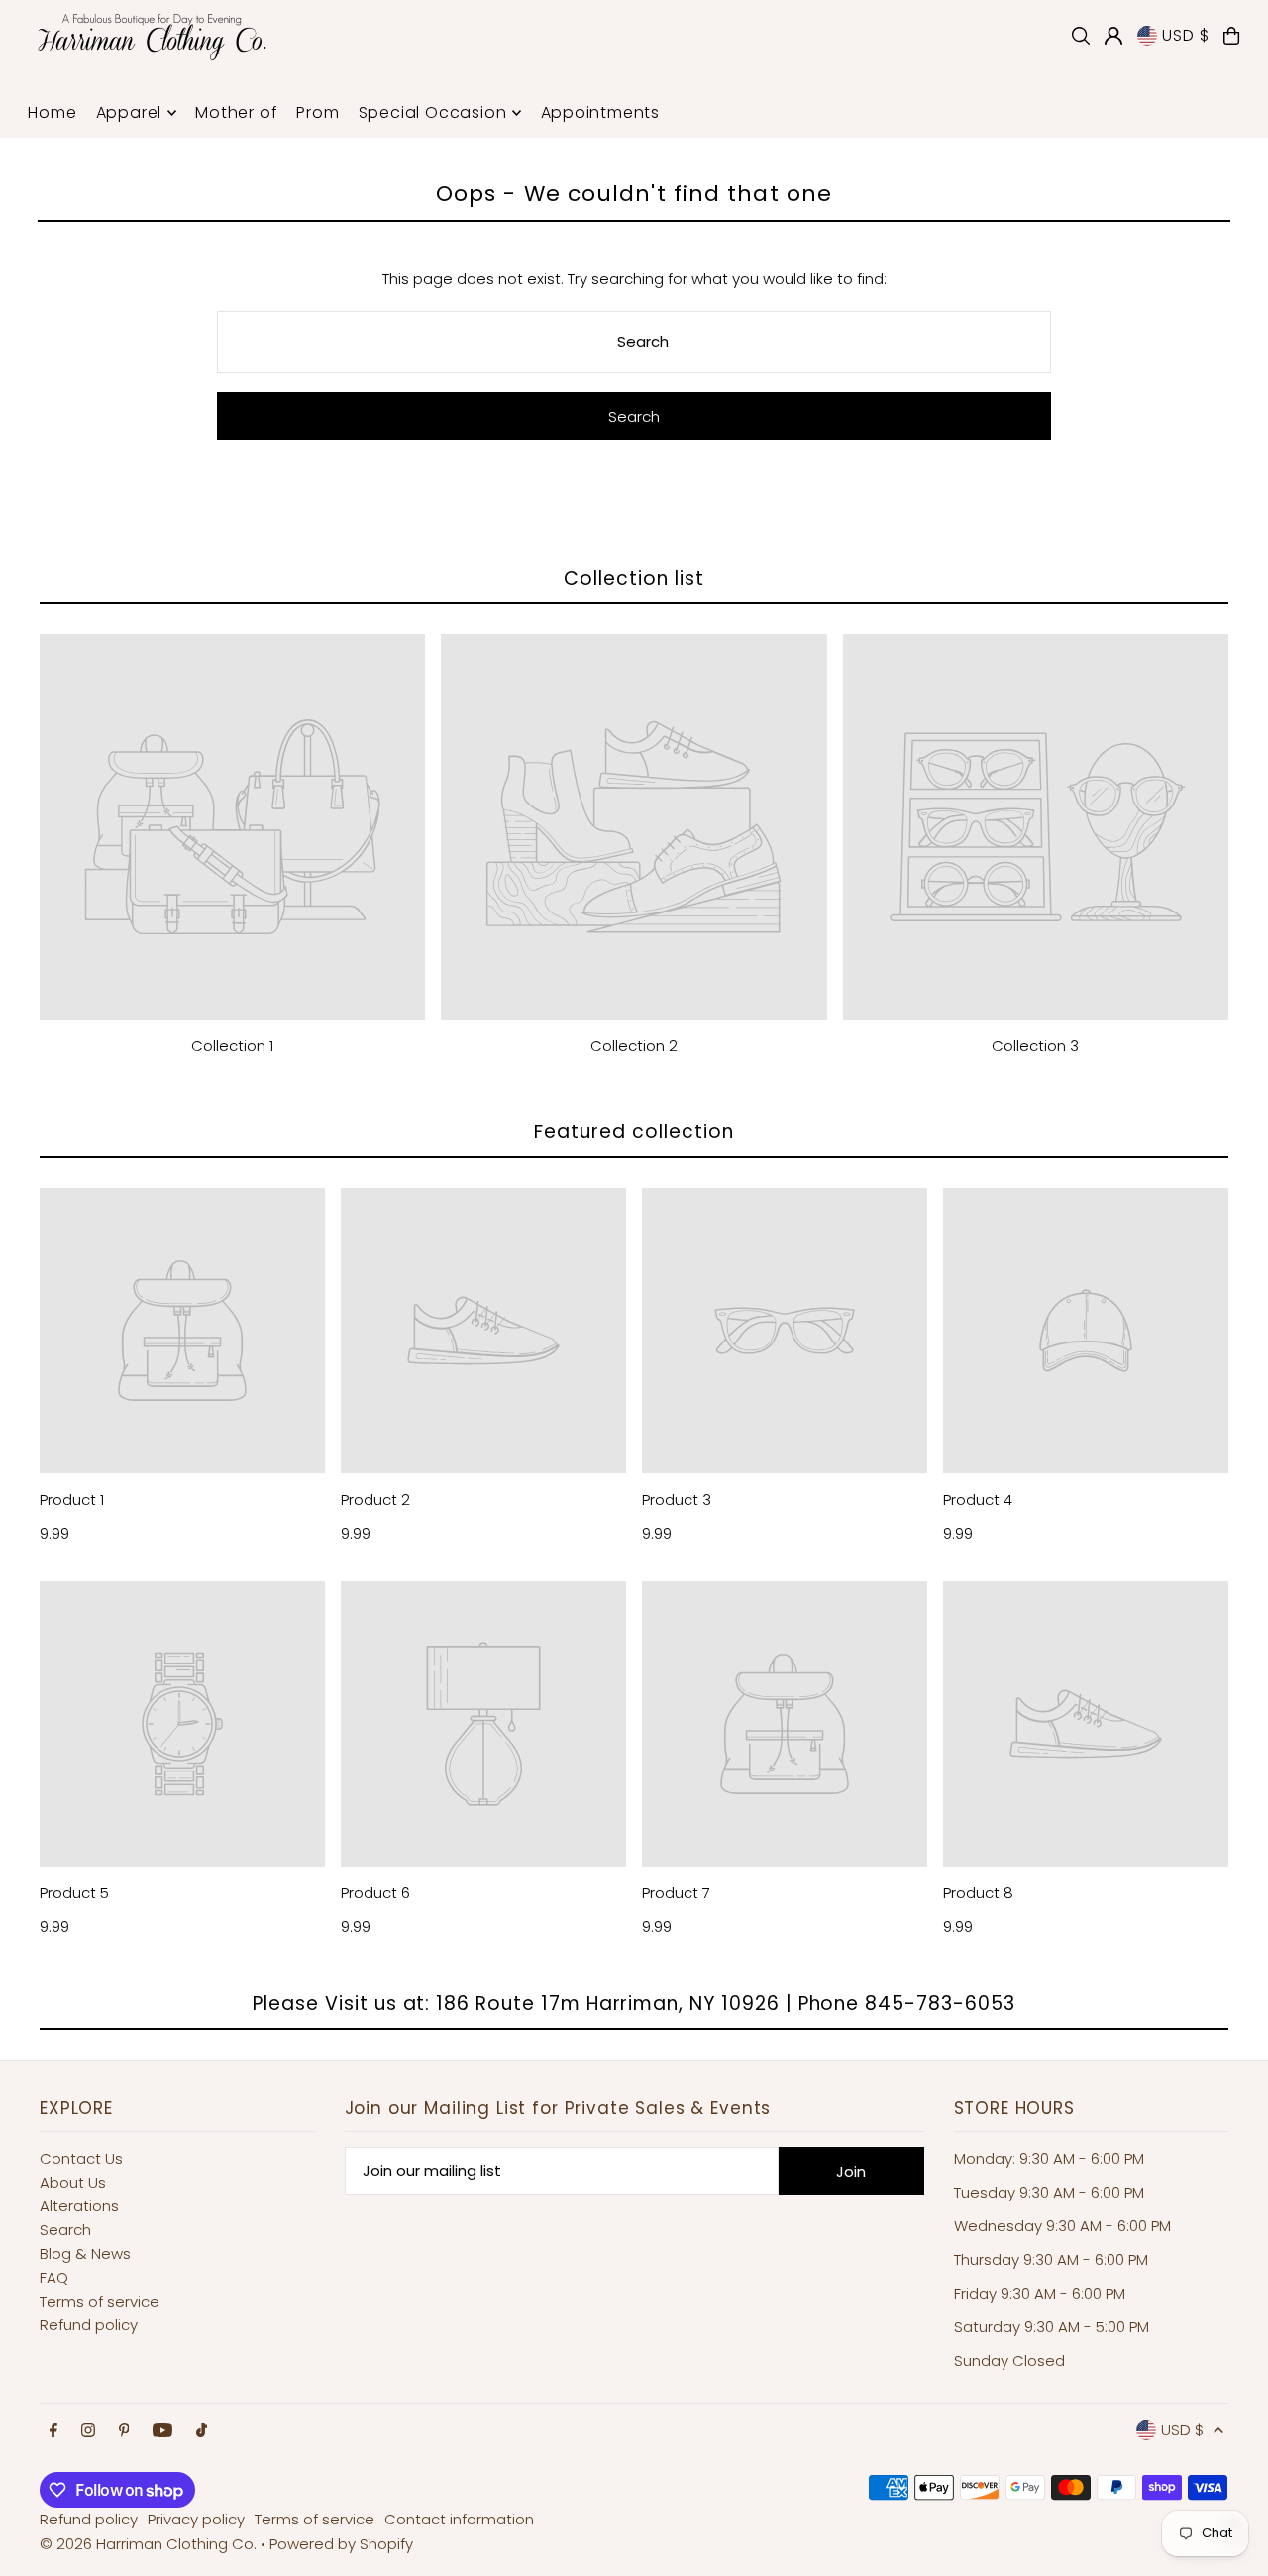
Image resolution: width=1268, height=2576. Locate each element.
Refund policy (89, 2325)
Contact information (459, 2519)
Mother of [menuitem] (236, 112)
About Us (73, 2182)
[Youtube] (162, 2431)
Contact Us (81, 2158)
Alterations (79, 2206)
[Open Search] (1081, 36)
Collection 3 (1035, 1046)
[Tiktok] (202, 2431)
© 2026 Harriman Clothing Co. (150, 2544)
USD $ (1185, 35)
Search (65, 2230)
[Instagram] (88, 2431)
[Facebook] (53, 2431)
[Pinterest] (124, 2431)
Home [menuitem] (52, 112)
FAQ (54, 2277)
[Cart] (1231, 36)
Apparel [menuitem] (129, 112)
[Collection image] (232, 827)
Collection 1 (232, 1046)
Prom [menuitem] (317, 112)
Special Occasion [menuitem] (433, 112)
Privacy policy (196, 2519)
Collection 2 (634, 1046)
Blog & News (85, 2254)
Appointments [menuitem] (601, 112)
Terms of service (100, 2301)
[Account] (1113, 36)
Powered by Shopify (341, 2544)
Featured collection (634, 1132)
